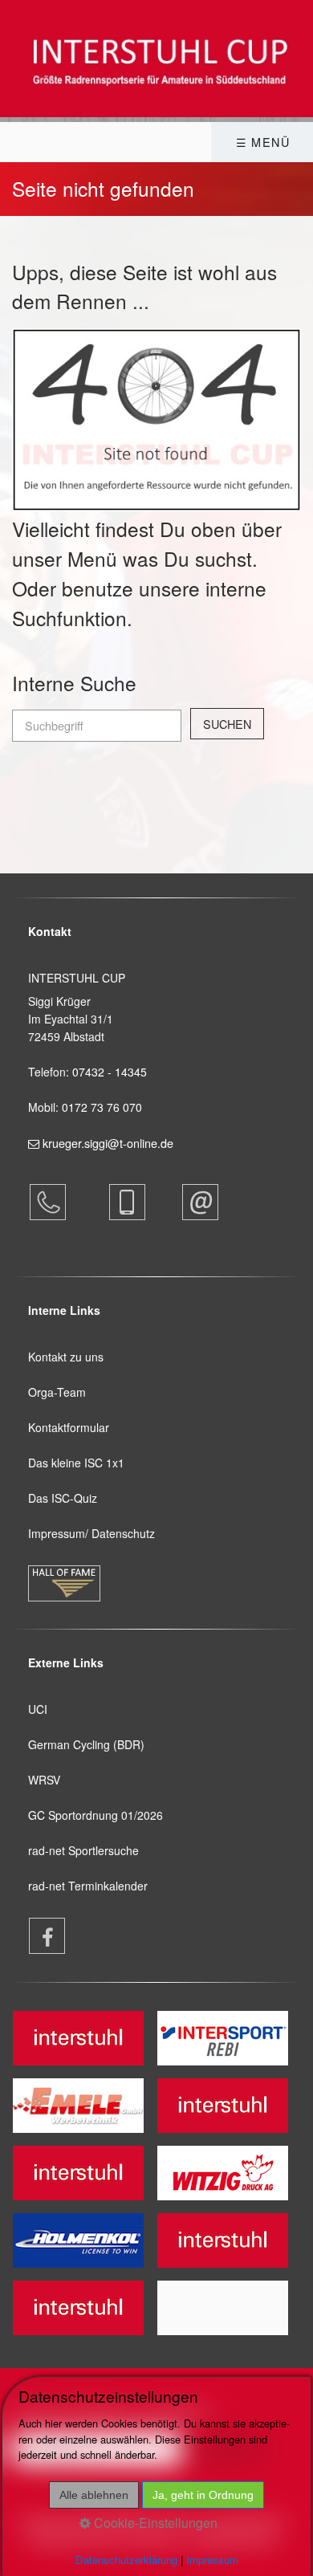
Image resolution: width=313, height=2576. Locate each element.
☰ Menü (263, 142)
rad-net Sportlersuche (83, 1850)
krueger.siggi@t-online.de (108, 1143)
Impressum (212, 2560)
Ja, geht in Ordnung (203, 2495)
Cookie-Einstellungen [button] (154, 2523)
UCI (38, 1709)
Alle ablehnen (94, 2495)
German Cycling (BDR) (86, 1744)
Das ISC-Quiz (63, 1498)
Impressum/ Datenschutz (91, 1533)
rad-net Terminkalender (88, 1886)
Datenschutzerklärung (126, 2560)
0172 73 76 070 (102, 1107)
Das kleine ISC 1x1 (76, 1463)
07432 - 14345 (111, 1072)
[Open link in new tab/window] (39, 1936)
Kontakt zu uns (66, 1357)
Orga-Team (57, 1392)
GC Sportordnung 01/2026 (96, 1815)
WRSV (44, 1780)
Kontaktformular (69, 1427)
